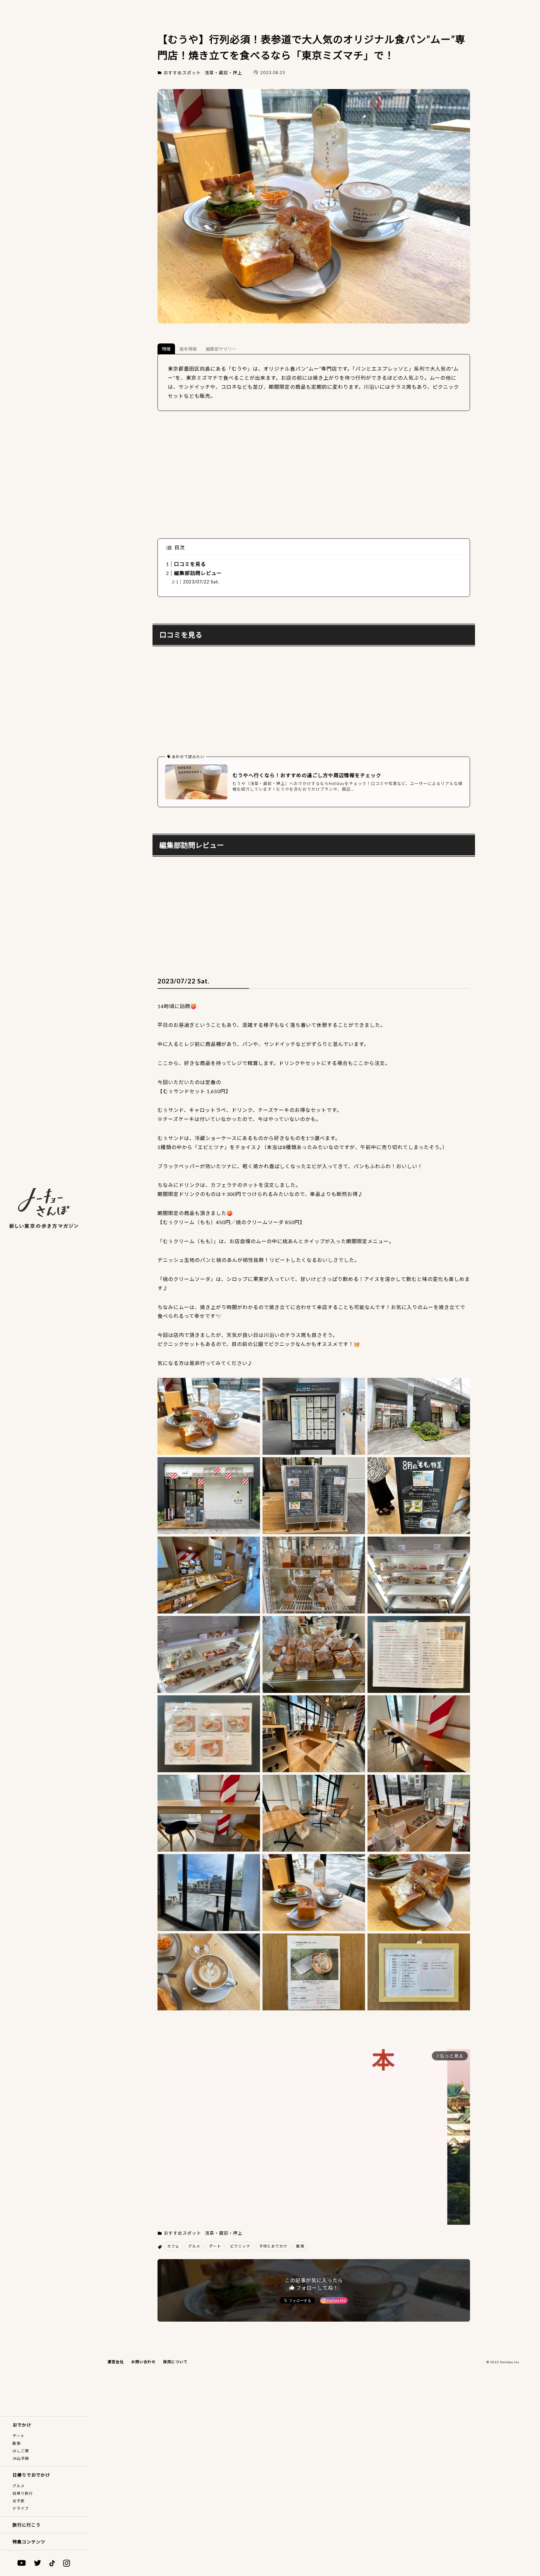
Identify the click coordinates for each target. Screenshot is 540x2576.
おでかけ (22, 2425)
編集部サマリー (221, 349)
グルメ (19, 2486)
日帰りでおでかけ (31, 2475)
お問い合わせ (143, 2362)
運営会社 (116, 2362)
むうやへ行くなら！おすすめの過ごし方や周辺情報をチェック (307, 775)
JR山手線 (21, 2458)
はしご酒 (21, 2451)
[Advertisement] (314, 475)
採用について (175, 2362)
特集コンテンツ (29, 2542)
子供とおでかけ (273, 2246)
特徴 (166, 349)
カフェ (173, 2246)
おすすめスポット (182, 73)
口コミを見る (190, 564)
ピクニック (240, 2246)
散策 (17, 2443)
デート (19, 2436)
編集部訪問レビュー (198, 573)
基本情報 (188, 349)
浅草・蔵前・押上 (223, 73)
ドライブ (21, 2508)
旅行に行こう (27, 2525)
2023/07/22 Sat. (201, 582)
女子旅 (19, 2501)
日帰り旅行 (23, 2493)
